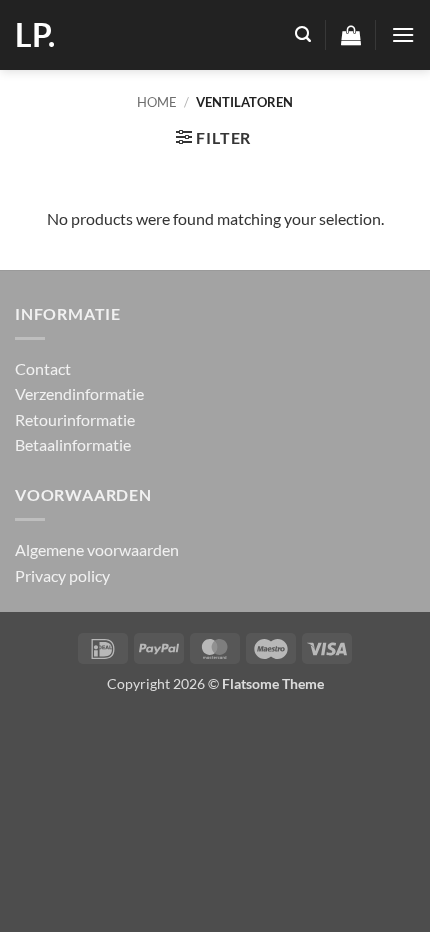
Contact (43, 368)
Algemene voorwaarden (97, 549)
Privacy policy (62, 575)
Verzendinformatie (79, 393)
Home (157, 102)
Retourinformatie (75, 419)
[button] (303, 34)
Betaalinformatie (73, 444)
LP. (35, 35)
